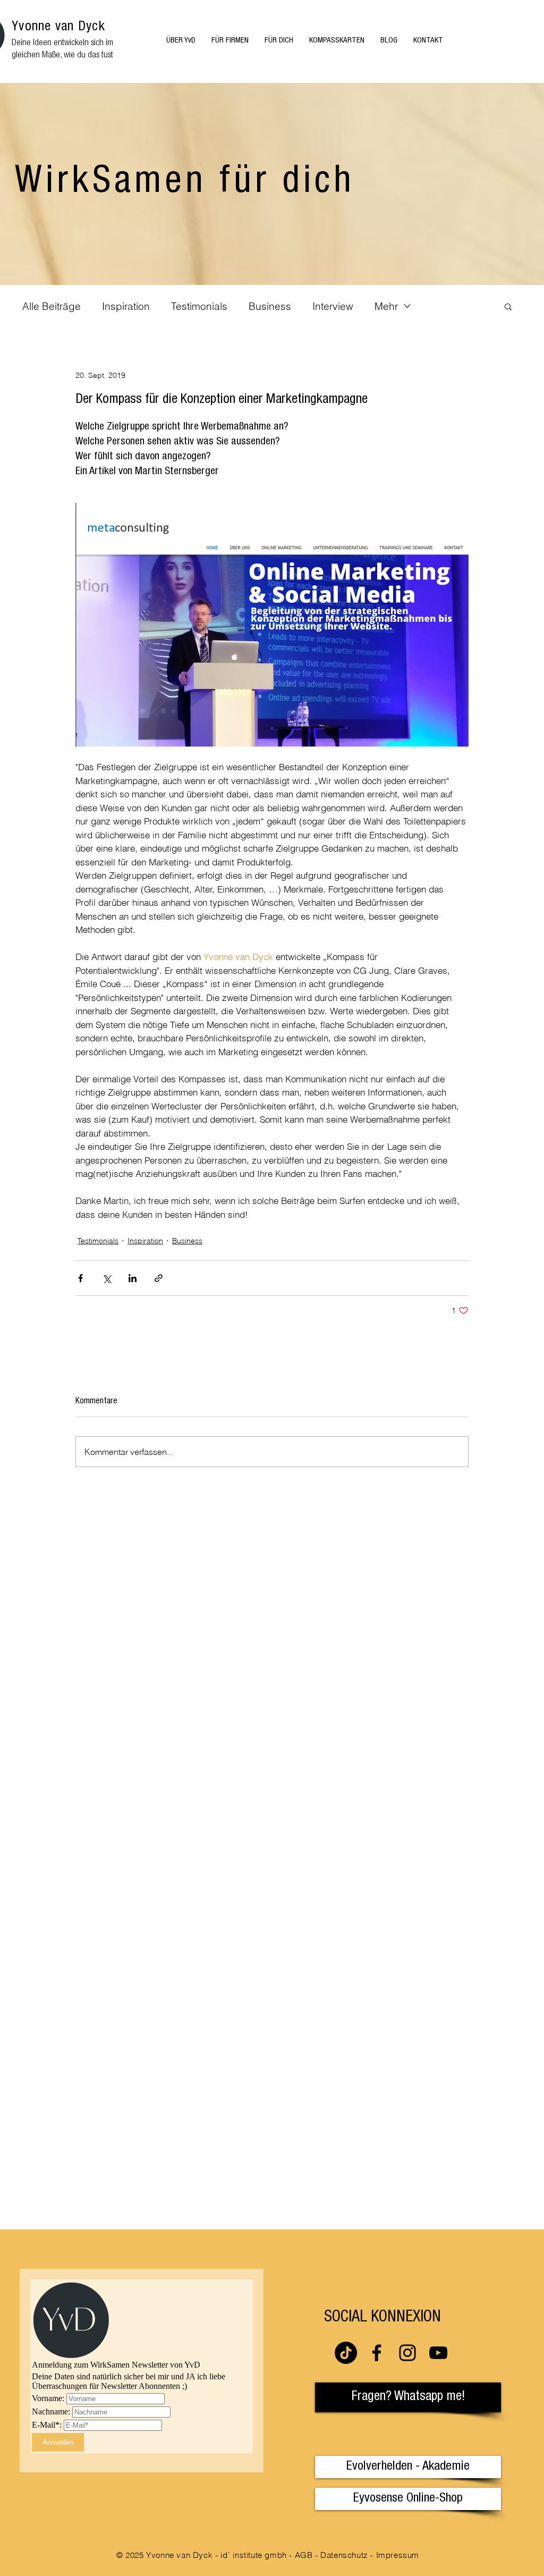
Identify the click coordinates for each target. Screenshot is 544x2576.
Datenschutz (344, 2555)
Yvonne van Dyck (58, 27)
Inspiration (126, 306)
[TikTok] (346, 2353)
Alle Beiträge (52, 306)
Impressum (398, 2555)
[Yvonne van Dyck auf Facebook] (377, 2353)
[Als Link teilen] (159, 1278)
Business (270, 306)
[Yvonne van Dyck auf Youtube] (438, 2353)
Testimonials (199, 306)
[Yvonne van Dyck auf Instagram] (407, 2353)
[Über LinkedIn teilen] (133, 1278)
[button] (508, 306)
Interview (333, 306)
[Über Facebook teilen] (80, 1278)
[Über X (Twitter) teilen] (107, 1278)
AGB (304, 2555)
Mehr (386, 306)
